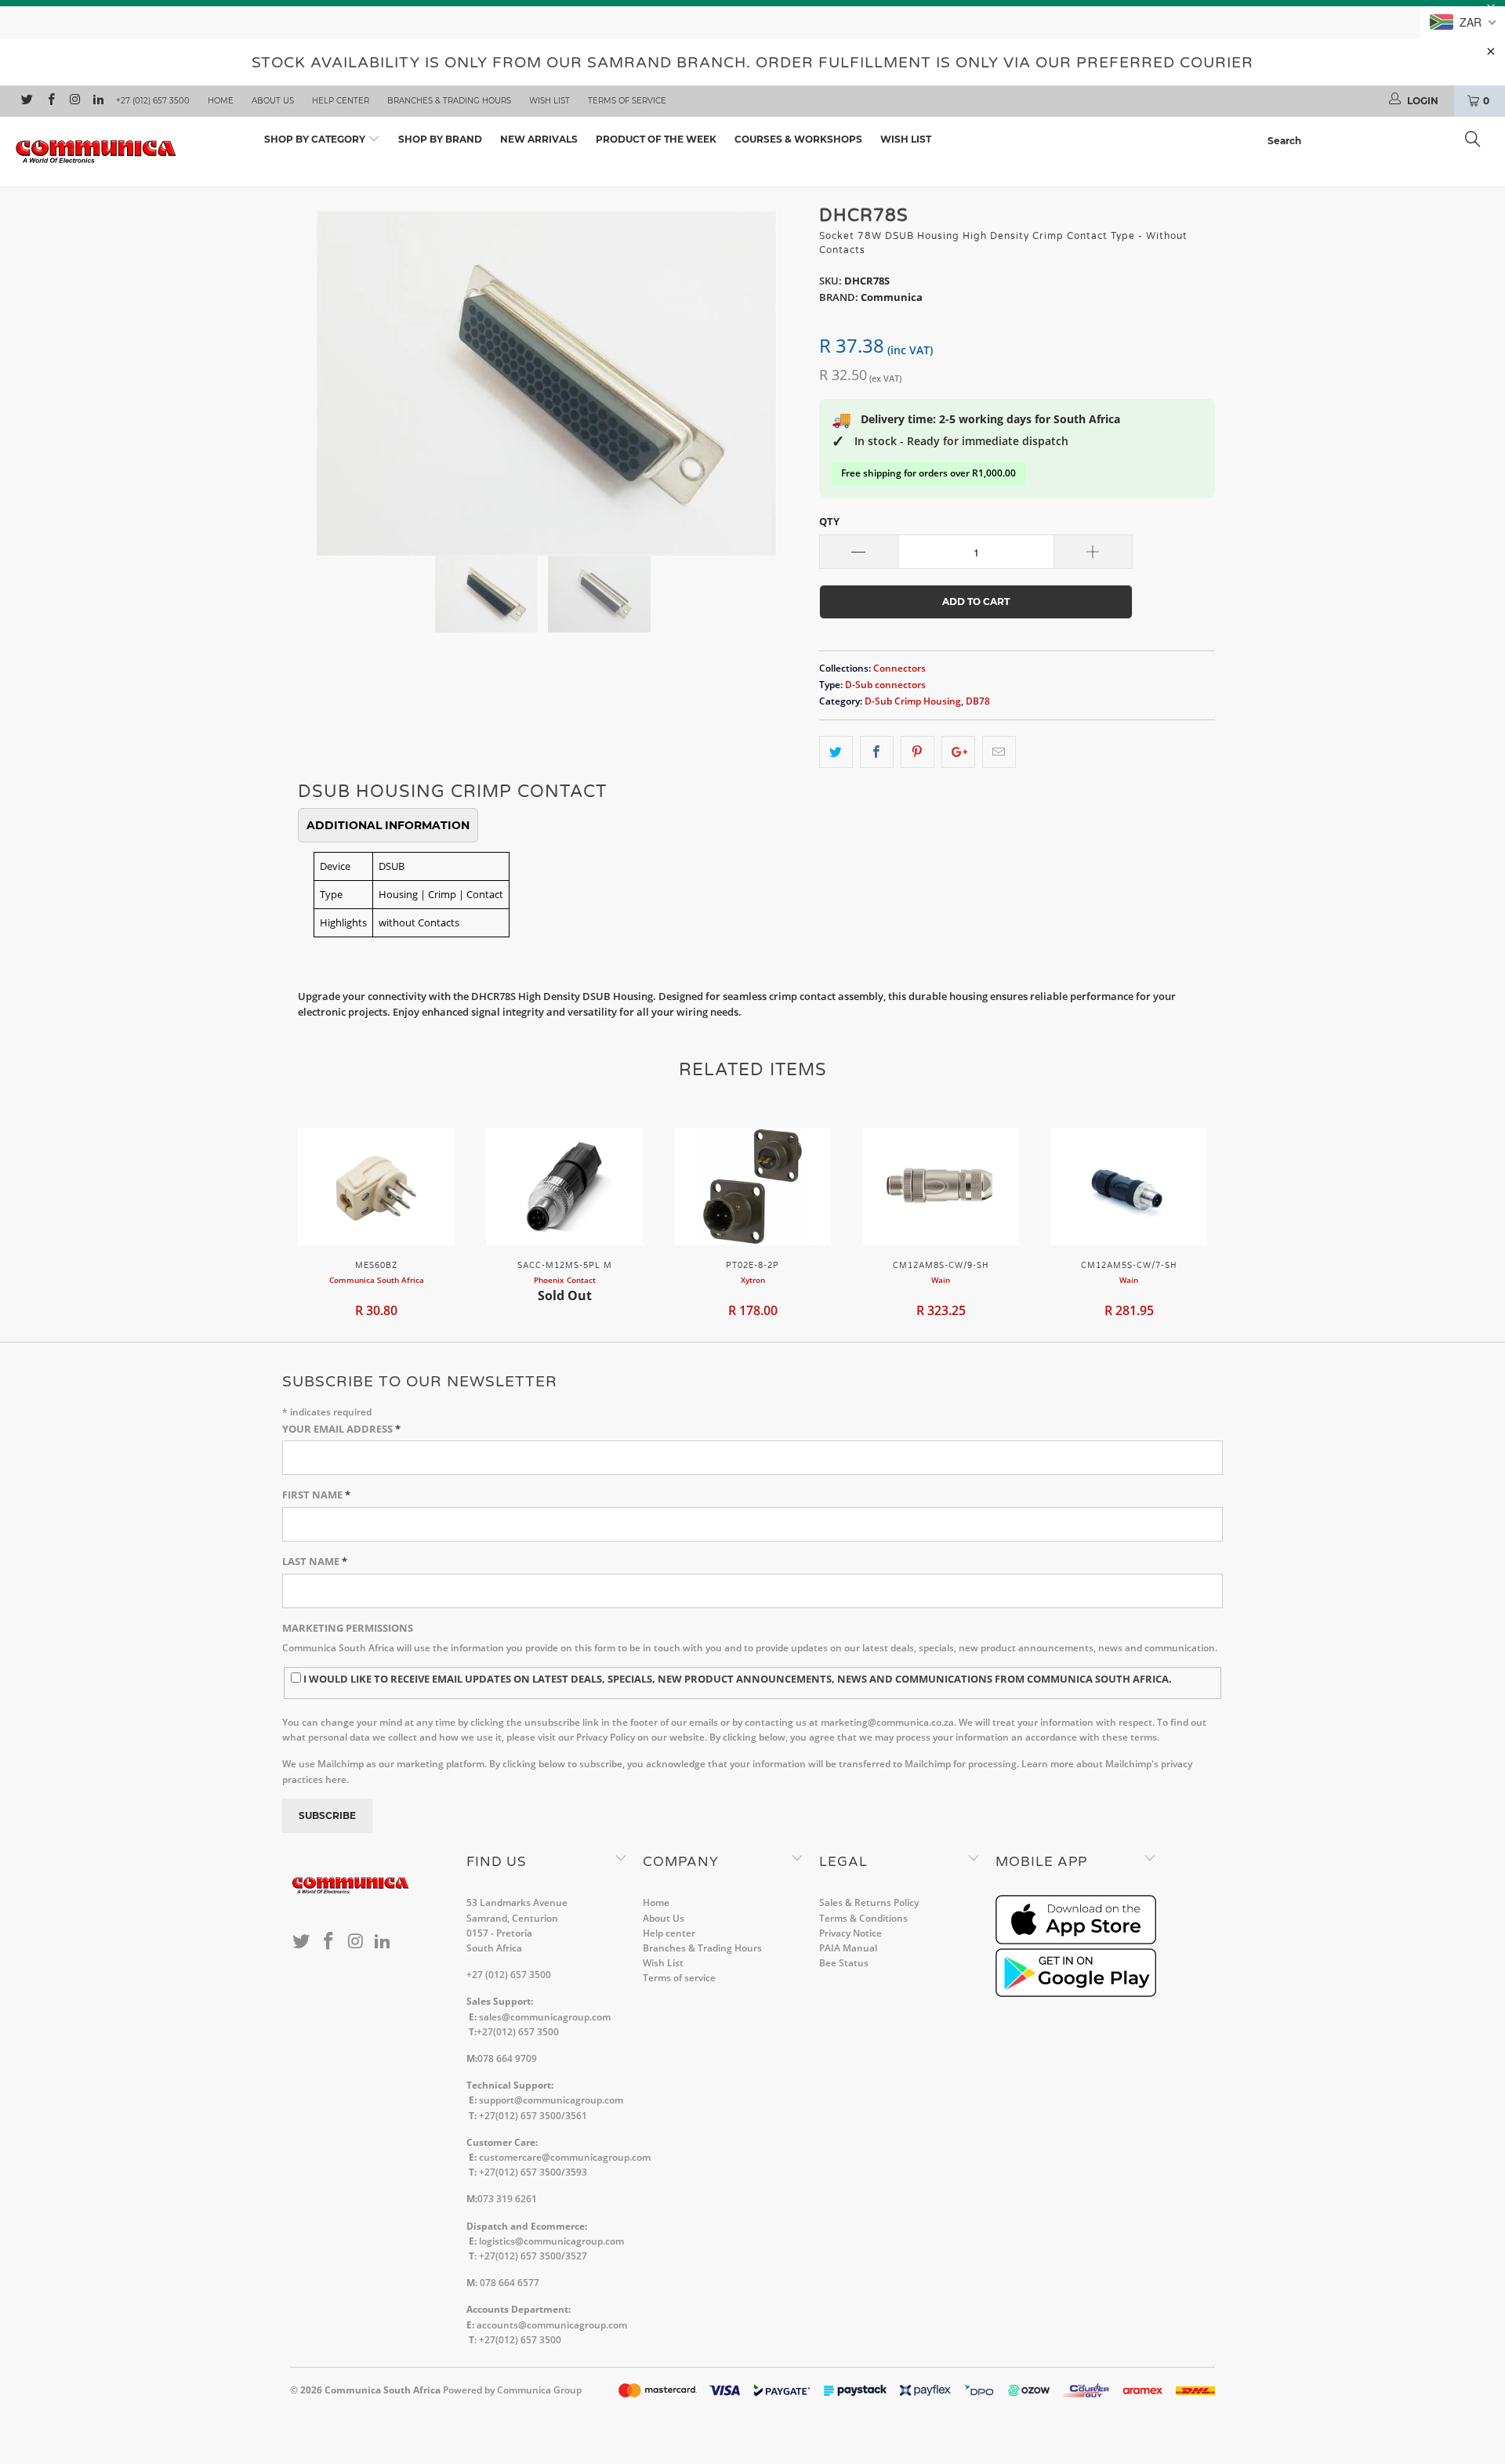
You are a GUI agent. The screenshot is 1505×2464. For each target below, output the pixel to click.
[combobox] (1378, 141)
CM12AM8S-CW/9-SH (941, 1187)
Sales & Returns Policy (869, 1902)
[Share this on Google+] (958, 752)
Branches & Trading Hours (449, 101)
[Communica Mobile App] (1076, 1941)
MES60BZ (376, 1187)
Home (221, 101)
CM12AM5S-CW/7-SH (1129, 1187)
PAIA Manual (848, 1948)
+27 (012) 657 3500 (153, 101)
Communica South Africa (383, 2390)
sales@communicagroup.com (545, 2017)
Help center (341, 101)
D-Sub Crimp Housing (913, 701)
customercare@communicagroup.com (565, 2157)
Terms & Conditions (863, 1918)
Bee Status (844, 1963)
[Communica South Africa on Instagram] (74, 101)
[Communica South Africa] (128, 152)
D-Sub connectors (885, 684)
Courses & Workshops (798, 139)
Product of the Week (656, 139)
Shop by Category (316, 139)
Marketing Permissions (348, 1628)
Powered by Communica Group (512, 2390)
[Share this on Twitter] (836, 752)
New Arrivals (539, 139)
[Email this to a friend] (999, 752)
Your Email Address (341, 1429)
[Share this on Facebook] (877, 752)
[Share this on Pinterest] (918, 752)
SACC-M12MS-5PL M (564, 1187)
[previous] (317, 371)
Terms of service (627, 101)
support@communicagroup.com (551, 2100)
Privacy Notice (850, 1933)
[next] (776, 371)
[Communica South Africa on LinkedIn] (98, 101)
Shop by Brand (440, 139)
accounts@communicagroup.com (552, 2325)
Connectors (899, 668)
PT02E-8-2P (752, 1187)
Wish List (549, 101)
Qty (829, 521)
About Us (273, 101)
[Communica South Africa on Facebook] (50, 101)
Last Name (315, 1561)
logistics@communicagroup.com (551, 2241)
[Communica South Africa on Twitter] (26, 101)
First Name (316, 1495)
